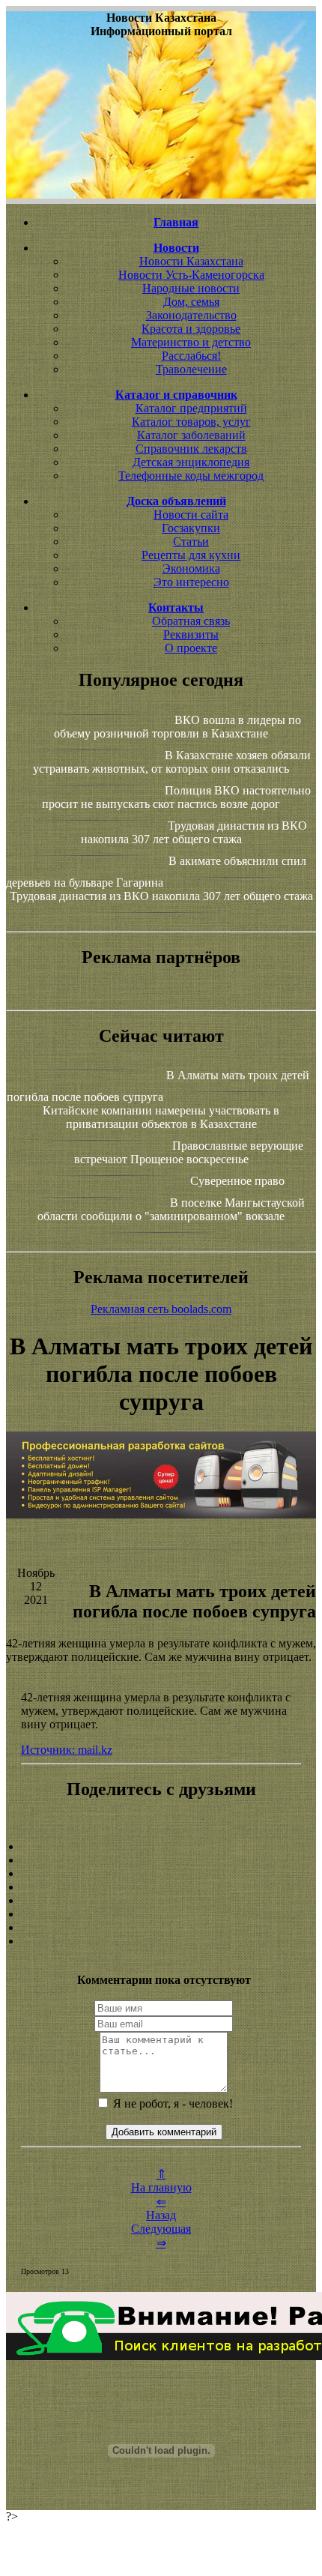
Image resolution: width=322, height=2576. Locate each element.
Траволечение (191, 369)
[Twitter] (161, 1914)
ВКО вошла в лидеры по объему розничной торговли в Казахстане (177, 727)
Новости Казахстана (191, 261)
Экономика (191, 568)
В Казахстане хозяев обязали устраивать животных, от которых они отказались (172, 762)
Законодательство (191, 315)
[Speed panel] (161, 1847)
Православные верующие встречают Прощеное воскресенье (189, 1152)
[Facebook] (161, 1901)
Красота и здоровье (191, 329)
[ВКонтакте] (161, 1887)
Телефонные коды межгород (191, 476)
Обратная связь (191, 621)
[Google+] (161, 1860)
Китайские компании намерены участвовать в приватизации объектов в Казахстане (161, 1117)
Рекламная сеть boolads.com (161, 1309)
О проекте (191, 648)
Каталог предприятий (191, 408)
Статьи (191, 542)
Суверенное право (237, 1181)
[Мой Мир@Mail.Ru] (161, 1941)
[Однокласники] (161, 1928)
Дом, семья (191, 302)
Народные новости (191, 288)
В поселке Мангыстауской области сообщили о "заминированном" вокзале (171, 1209)
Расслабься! (191, 356)
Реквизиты (191, 634)
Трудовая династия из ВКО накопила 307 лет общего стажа (194, 832)
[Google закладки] (161, 1874)
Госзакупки (191, 528)
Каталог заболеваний (191, 435)
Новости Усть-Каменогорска (191, 275)
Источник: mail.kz (67, 1750)
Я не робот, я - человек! (171, 2103)
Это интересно (191, 582)
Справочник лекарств (191, 449)
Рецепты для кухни (191, 555)
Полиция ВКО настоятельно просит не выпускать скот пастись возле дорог (176, 797)
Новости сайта (191, 515)
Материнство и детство (191, 342)
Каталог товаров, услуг (191, 422)
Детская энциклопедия (191, 462)
